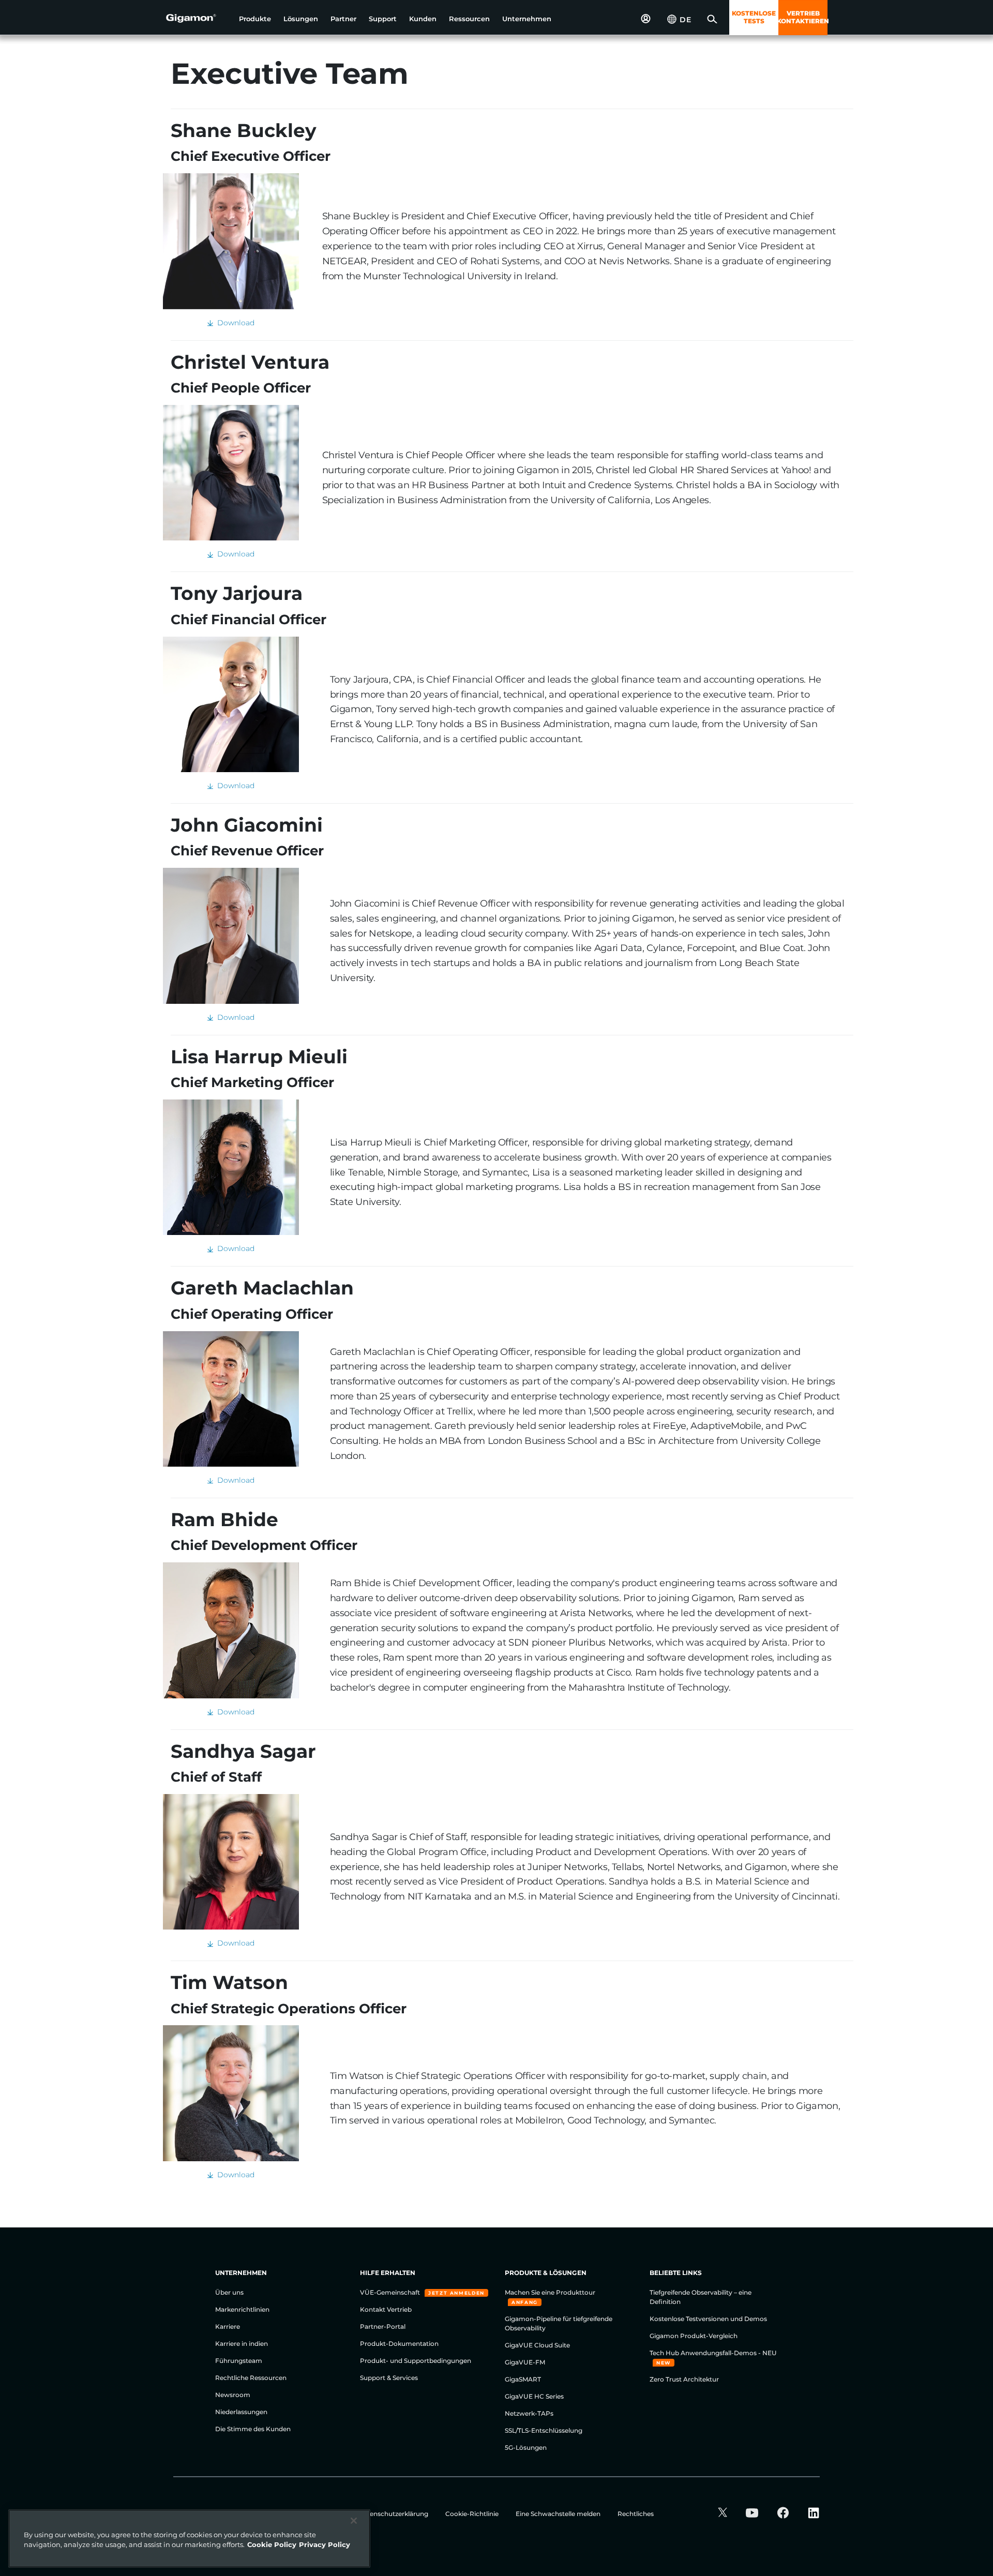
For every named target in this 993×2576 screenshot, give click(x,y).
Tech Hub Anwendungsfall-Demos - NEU (713, 2353)
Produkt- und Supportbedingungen (416, 2361)
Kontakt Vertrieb (386, 2309)
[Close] (354, 2521)
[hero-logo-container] (199, 19)
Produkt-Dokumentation (399, 2344)
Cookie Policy (272, 2544)
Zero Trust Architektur (684, 2379)
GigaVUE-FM (525, 2362)
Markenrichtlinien (242, 2309)
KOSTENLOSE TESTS (754, 17)
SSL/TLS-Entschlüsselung (544, 2430)
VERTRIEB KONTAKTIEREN (803, 17)
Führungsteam (239, 2361)
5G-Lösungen (526, 2447)
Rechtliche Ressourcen (251, 2378)
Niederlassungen (241, 2412)
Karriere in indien (242, 2344)
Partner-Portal (383, 2326)
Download (234, 323)
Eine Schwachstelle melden (559, 2514)
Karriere (228, 2326)
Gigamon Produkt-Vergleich (694, 2336)
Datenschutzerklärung (394, 2514)
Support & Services (389, 2378)
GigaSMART (523, 2379)
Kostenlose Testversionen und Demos (708, 2319)
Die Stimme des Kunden (253, 2429)
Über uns (229, 2292)
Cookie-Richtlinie (473, 2514)
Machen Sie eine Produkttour (550, 2292)
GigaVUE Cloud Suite (537, 2345)
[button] (255, 19)
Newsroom (233, 2395)
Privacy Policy (325, 2544)
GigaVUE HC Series (534, 2396)
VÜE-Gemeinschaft (391, 2292)
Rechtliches (636, 2514)
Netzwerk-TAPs (529, 2413)
